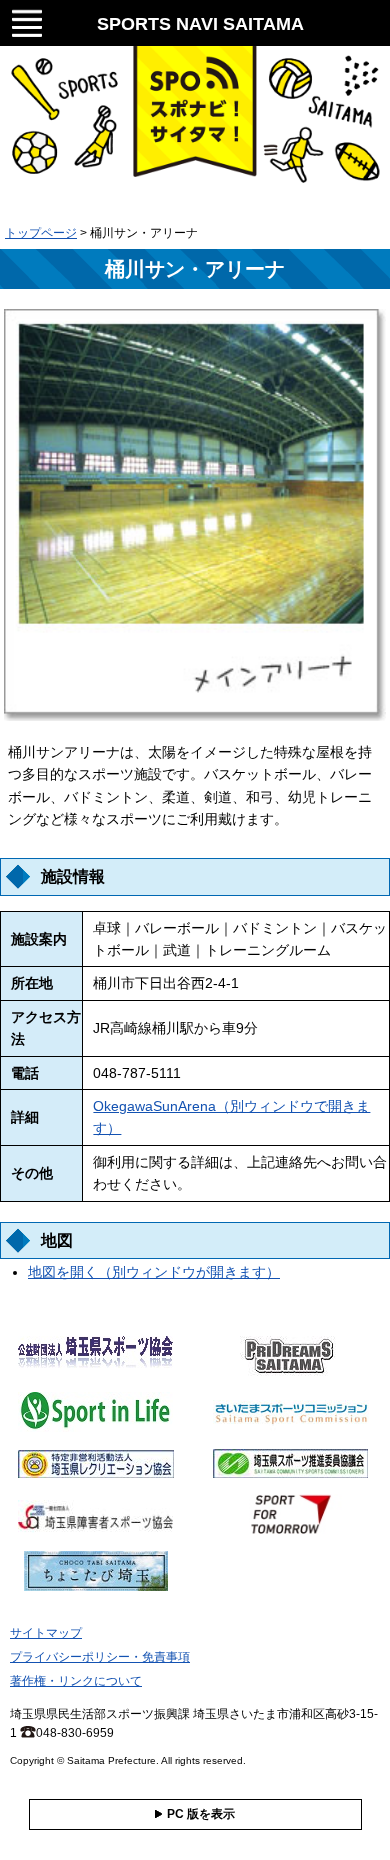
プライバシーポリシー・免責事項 (100, 1657)
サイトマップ (46, 1633)
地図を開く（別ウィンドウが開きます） (154, 1272)
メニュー (27, 20)
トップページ (41, 233)
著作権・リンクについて (76, 1681)
